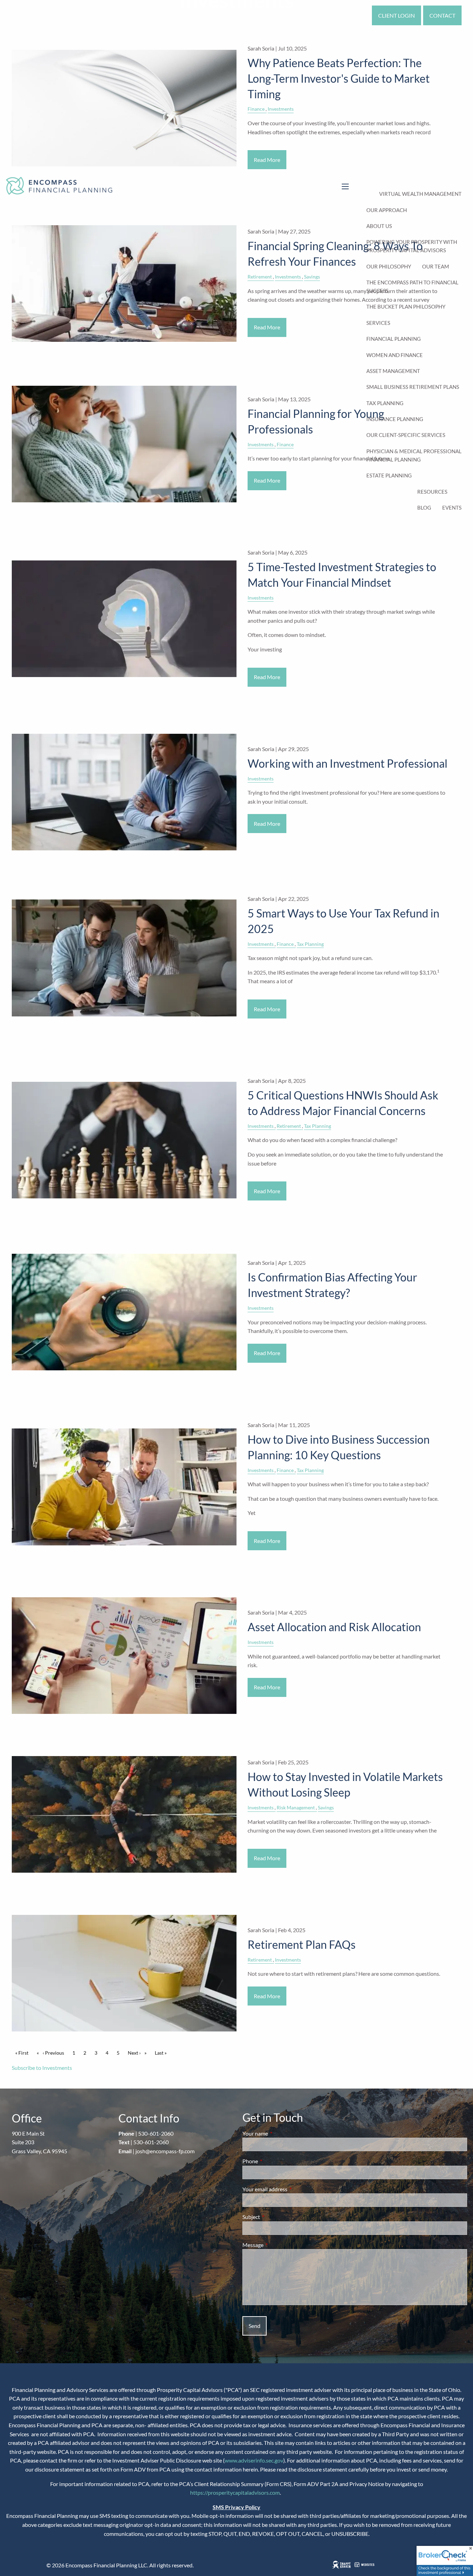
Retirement (289, 1126)
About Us (379, 226)
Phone (275, 2161)
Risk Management (296, 1807)
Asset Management (393, 371)
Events (452, 508)
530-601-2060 (156, 2133)
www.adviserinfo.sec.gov (254, 2460)
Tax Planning (385, 403)
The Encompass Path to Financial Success (412, 286)
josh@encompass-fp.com (165, 2151)
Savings (326, 1807)
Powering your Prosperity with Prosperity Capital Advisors (412, 246)
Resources (432, 492)
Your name (280, 2133)
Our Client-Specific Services (406, 435)
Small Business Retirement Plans (413, 387)
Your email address (290, 2189)
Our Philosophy (389, 266)
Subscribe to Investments (42, 2068)
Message (278, 2245)
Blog (424, 508)
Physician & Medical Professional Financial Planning (414, 455)
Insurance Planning (395, 419)
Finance (285, 444)
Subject (276, 2217)
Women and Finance (395, 355)
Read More (267, 480)
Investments (261, 444)
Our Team (436, 266)
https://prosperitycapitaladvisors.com (235, 2492)
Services (378, 323)
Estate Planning (389, 475)
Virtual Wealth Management (420, 194)
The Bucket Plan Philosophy (406, 307)
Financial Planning (394, 339)
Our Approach (387, 210)
